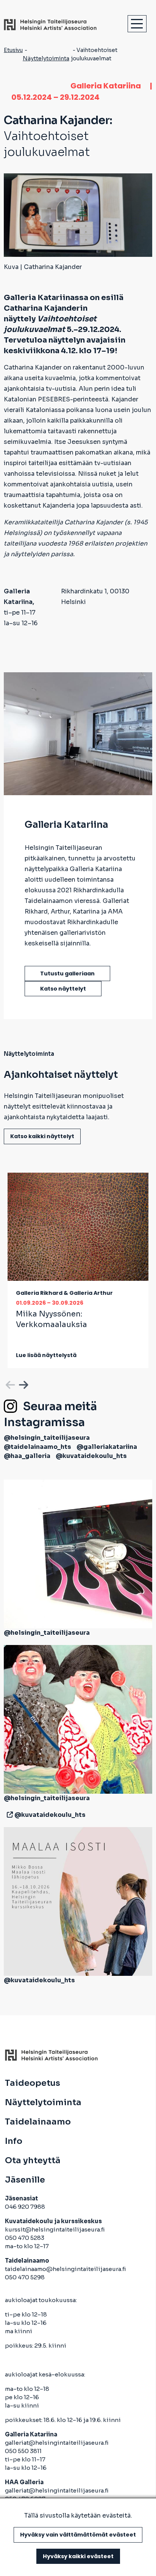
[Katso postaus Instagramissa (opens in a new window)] (78, 1553)
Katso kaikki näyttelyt (42, 1136)
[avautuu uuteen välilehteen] (8, 1815)
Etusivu (13, 50)
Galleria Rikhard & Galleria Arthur (64, 1293)
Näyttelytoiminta (46, 58)
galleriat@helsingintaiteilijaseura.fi (57, 2443)
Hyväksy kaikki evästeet (78, 2556)
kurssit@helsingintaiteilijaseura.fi (55, 2229)
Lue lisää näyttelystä (46, 1355)
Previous (9, 1384)
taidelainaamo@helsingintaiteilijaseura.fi (66, 2269)
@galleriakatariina (107, 1447)
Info (14, 2141)
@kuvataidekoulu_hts (91, 1456)
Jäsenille (25, 2180)
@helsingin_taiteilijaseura (47, 1438)
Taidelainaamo (38, 2122)
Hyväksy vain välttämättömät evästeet (78, 2535)
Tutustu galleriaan (67, 973)
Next (23, 1384)
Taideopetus (33, 2083)
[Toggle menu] (137, 24)
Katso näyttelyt (63, 989)
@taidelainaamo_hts (37, 1447)
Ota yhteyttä (33, 2161)
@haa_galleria (27, 1456)
